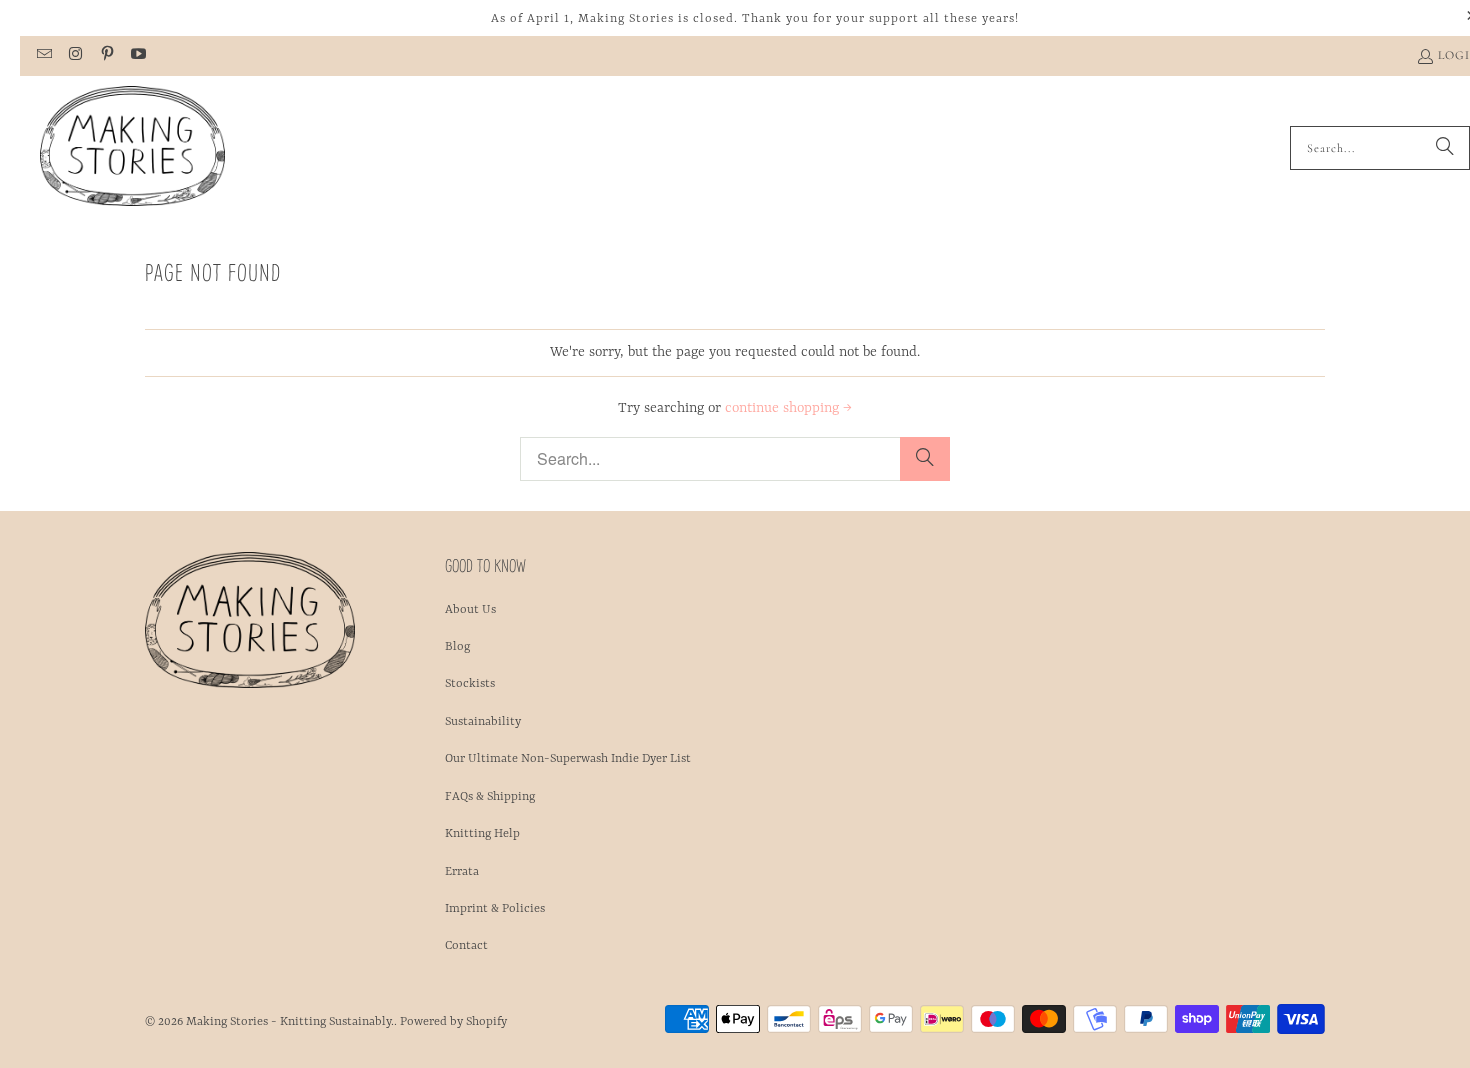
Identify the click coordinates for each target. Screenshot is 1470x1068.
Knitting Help (482, 834)
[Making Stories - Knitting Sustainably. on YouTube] (137, 56)
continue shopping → (788, 408)
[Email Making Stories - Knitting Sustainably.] (43, 56)
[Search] (1445, 148)
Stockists (470, 684)
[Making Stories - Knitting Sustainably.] (132, 148)
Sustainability (483, 722)
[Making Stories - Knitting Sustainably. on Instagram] (74, 56)
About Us (470, 610)
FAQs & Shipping (490, 797)
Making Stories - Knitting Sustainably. (290, 1022)
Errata (462, 872)
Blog (457, 647)
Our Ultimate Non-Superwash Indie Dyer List (568, 759)
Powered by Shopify (453, 1022)
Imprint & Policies (495, 909)
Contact (466, 946)
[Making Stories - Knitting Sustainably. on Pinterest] (106, 56)
